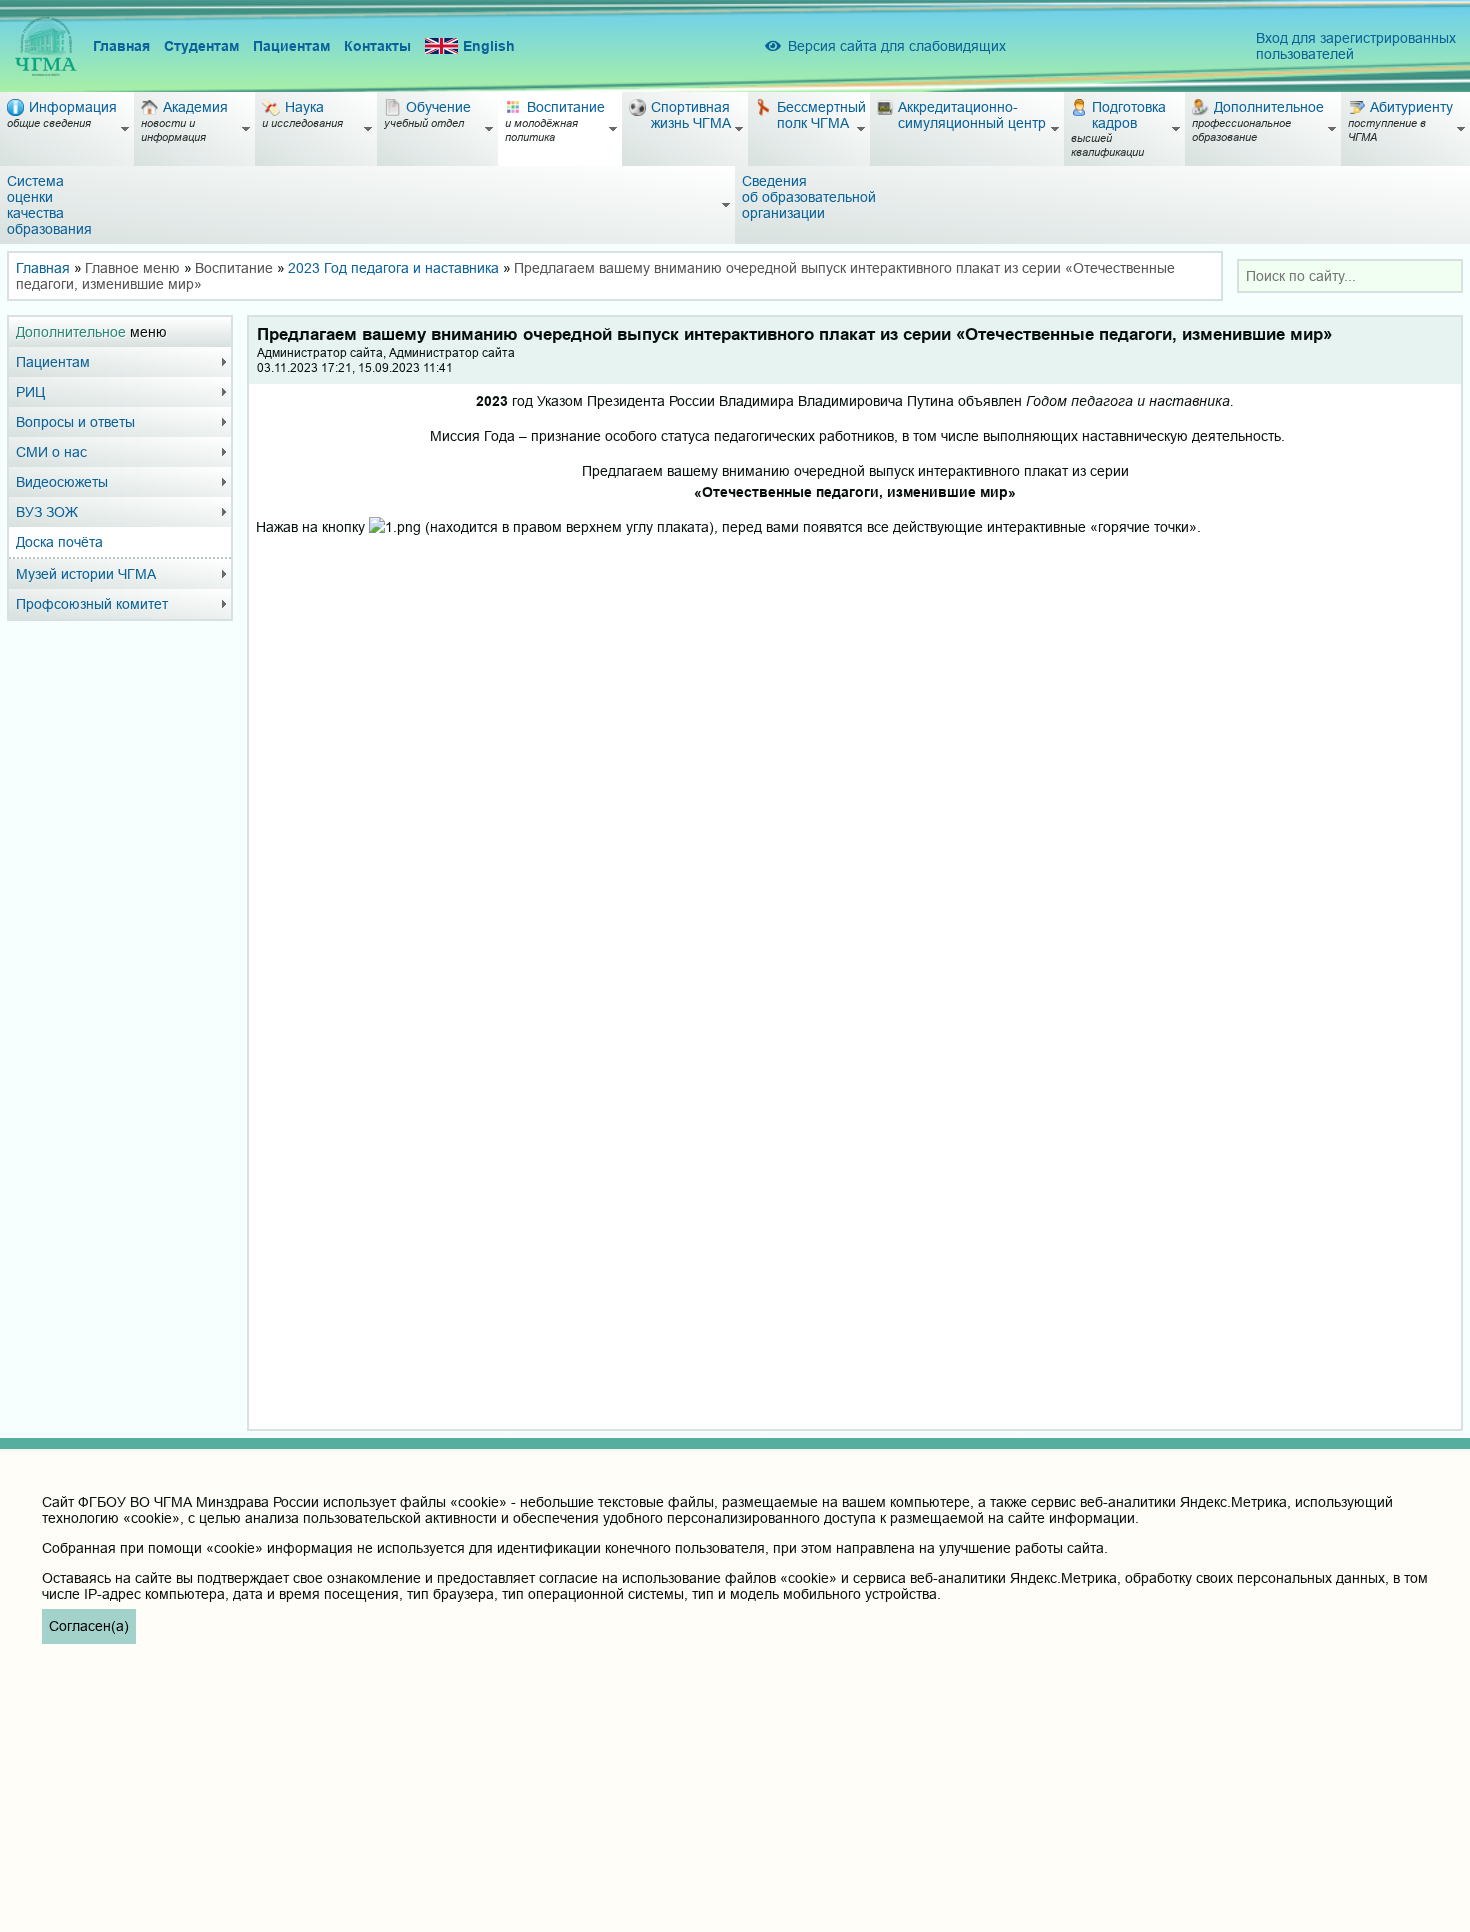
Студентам (201, 46)
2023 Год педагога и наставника (393, 268)
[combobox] (1350, 276)
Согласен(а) (89, 1626)
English (489, 46)
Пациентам (291, 46)
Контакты (377, 46)
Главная (121, 46)
